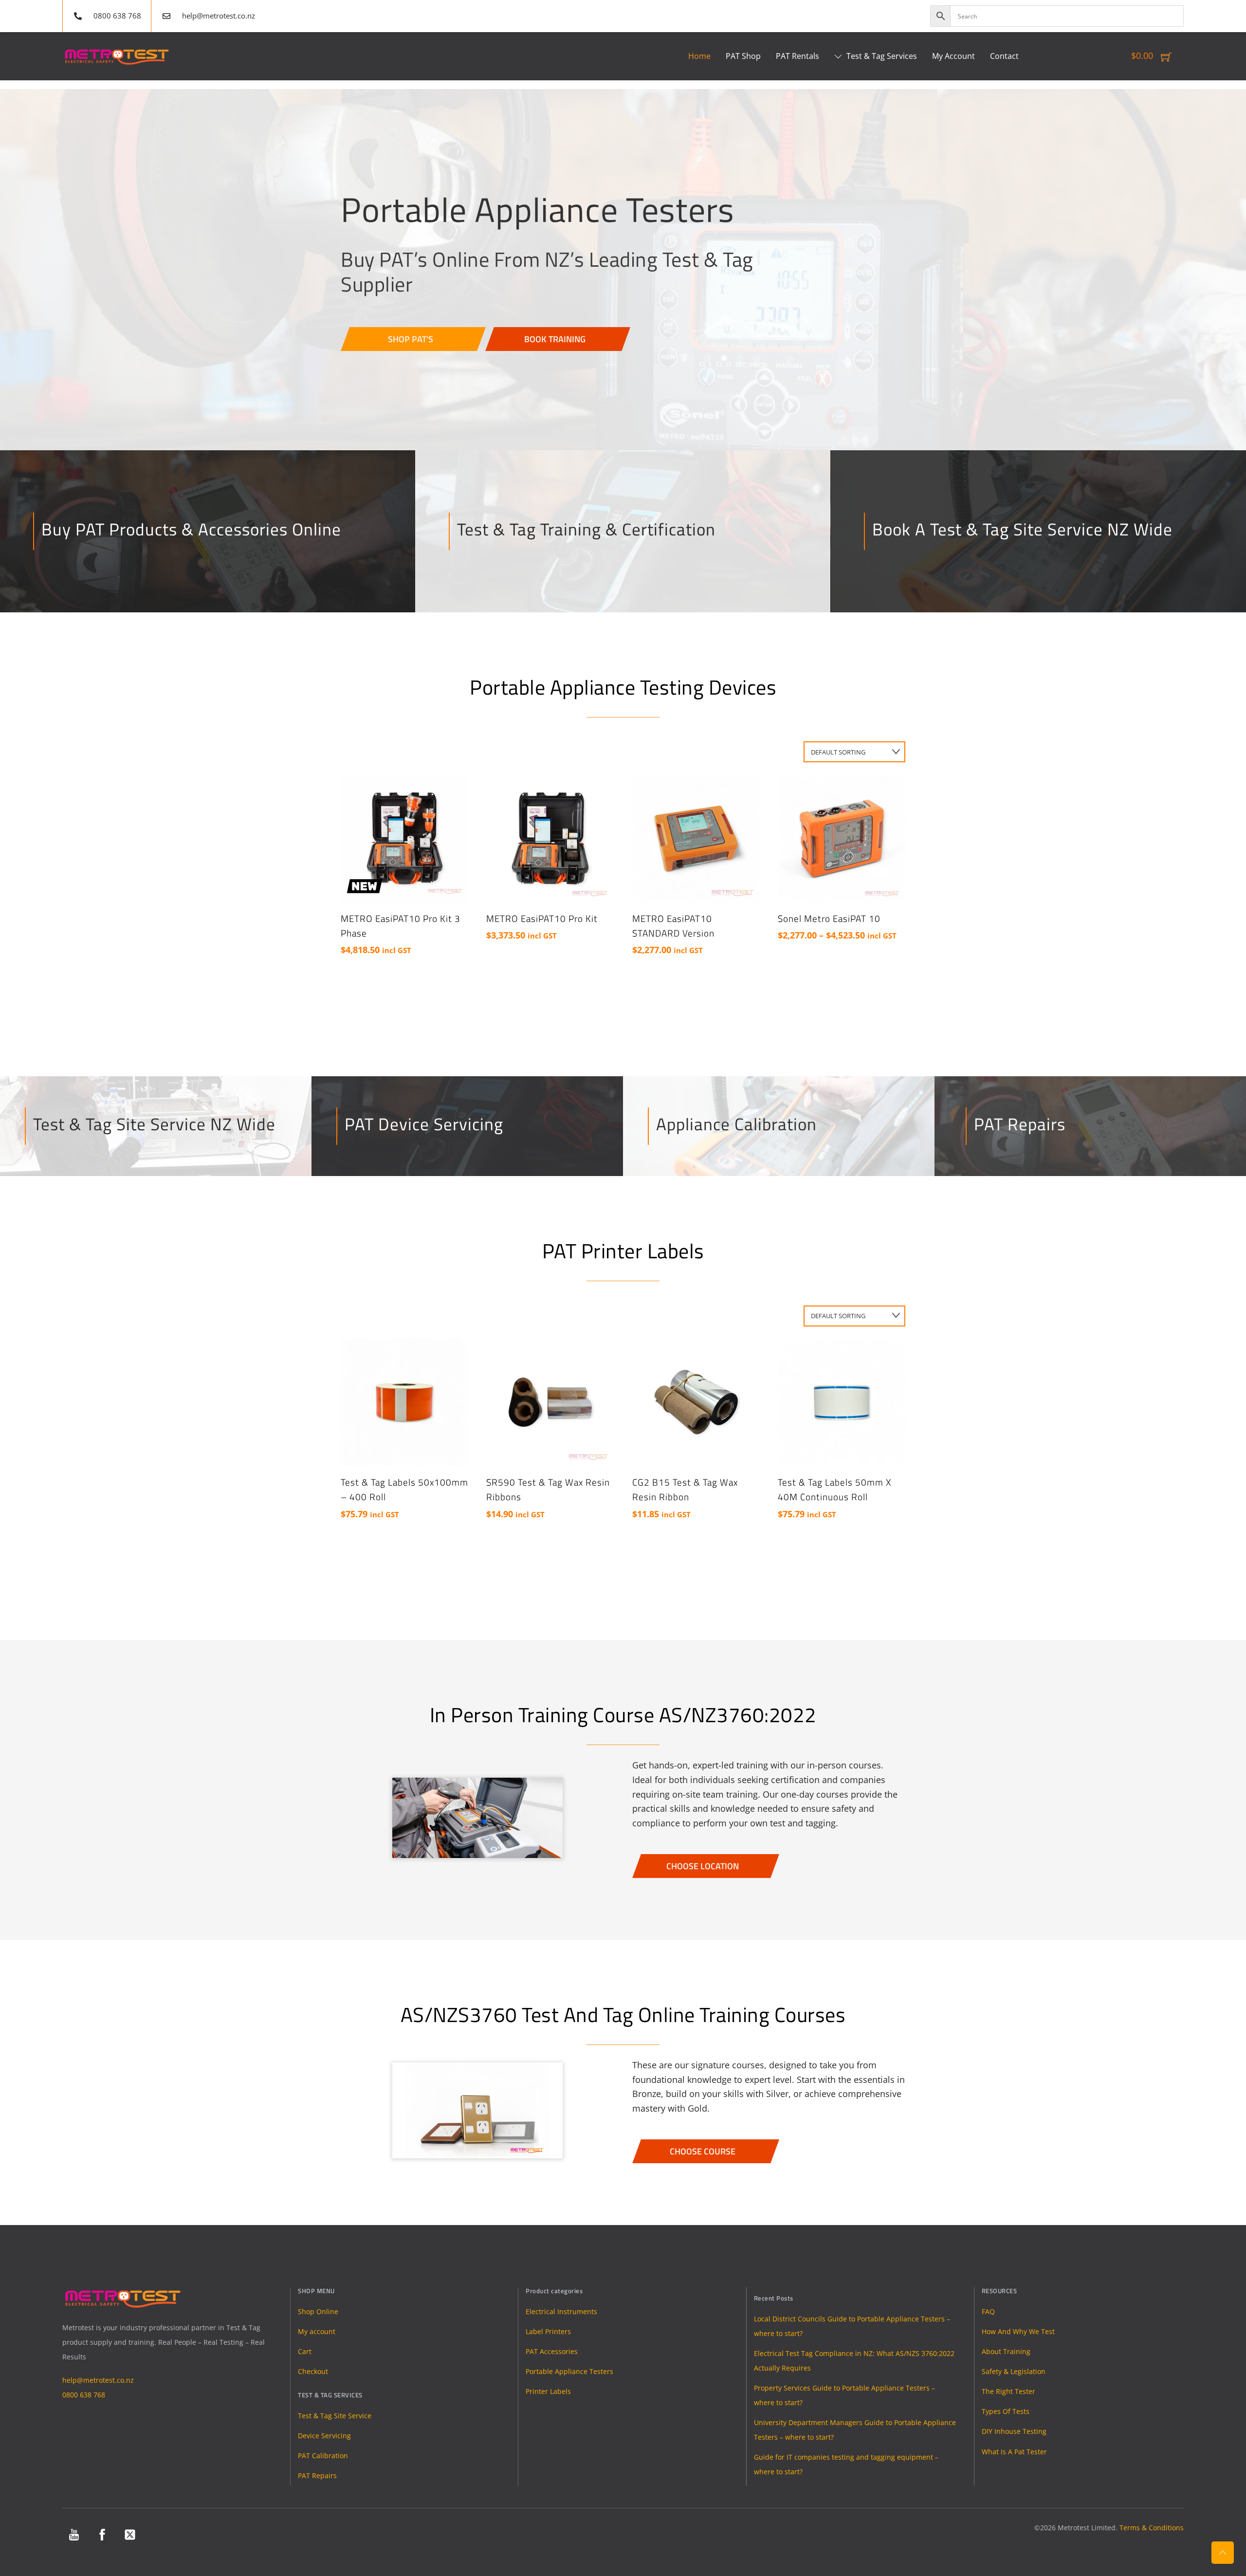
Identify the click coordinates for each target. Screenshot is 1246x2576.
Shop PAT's (411, 339)
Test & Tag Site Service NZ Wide (154, 1124)
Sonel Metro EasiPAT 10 (829, 919)
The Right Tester (1008, 2391)
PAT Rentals (797, 56)
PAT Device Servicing (424, 1124)
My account (317, 2331)
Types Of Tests (1006, 2411)
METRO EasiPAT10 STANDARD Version (673, 926)
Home (699, 56)
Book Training (555, 339)
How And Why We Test (1018, 2331)
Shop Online (318, 2311)
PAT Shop (743, 56)
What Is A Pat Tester (1014, 2452)
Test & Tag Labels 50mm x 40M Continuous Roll (835, 1490)
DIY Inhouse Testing (1014, 2431)
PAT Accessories (552, 2351)
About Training (1006, 2351)
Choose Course (703, 2151)
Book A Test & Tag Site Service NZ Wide (1022, 529)
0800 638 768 (84, 2395)
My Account (953, 56)
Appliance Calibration (736, 1124)
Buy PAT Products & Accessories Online (191, 529)
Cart (305, 2351)
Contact (1004, 56)
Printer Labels (548, 2391)
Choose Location (703, 1866)
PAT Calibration (323, 2456)
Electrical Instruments (561, 2311)
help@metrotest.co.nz (98, 2380)
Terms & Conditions (1152, 2528)
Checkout (313, 2371)
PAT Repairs (1020, 1124)
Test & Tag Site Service (335, 2416)
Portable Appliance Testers (569, 2371)
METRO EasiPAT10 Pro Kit (542, 919)
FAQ (988, 2311)
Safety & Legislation (1014, 2371)
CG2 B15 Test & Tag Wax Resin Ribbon (685, 1490)
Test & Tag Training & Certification (586, 529)
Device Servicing (324, 2436)
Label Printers (548, 2331)
